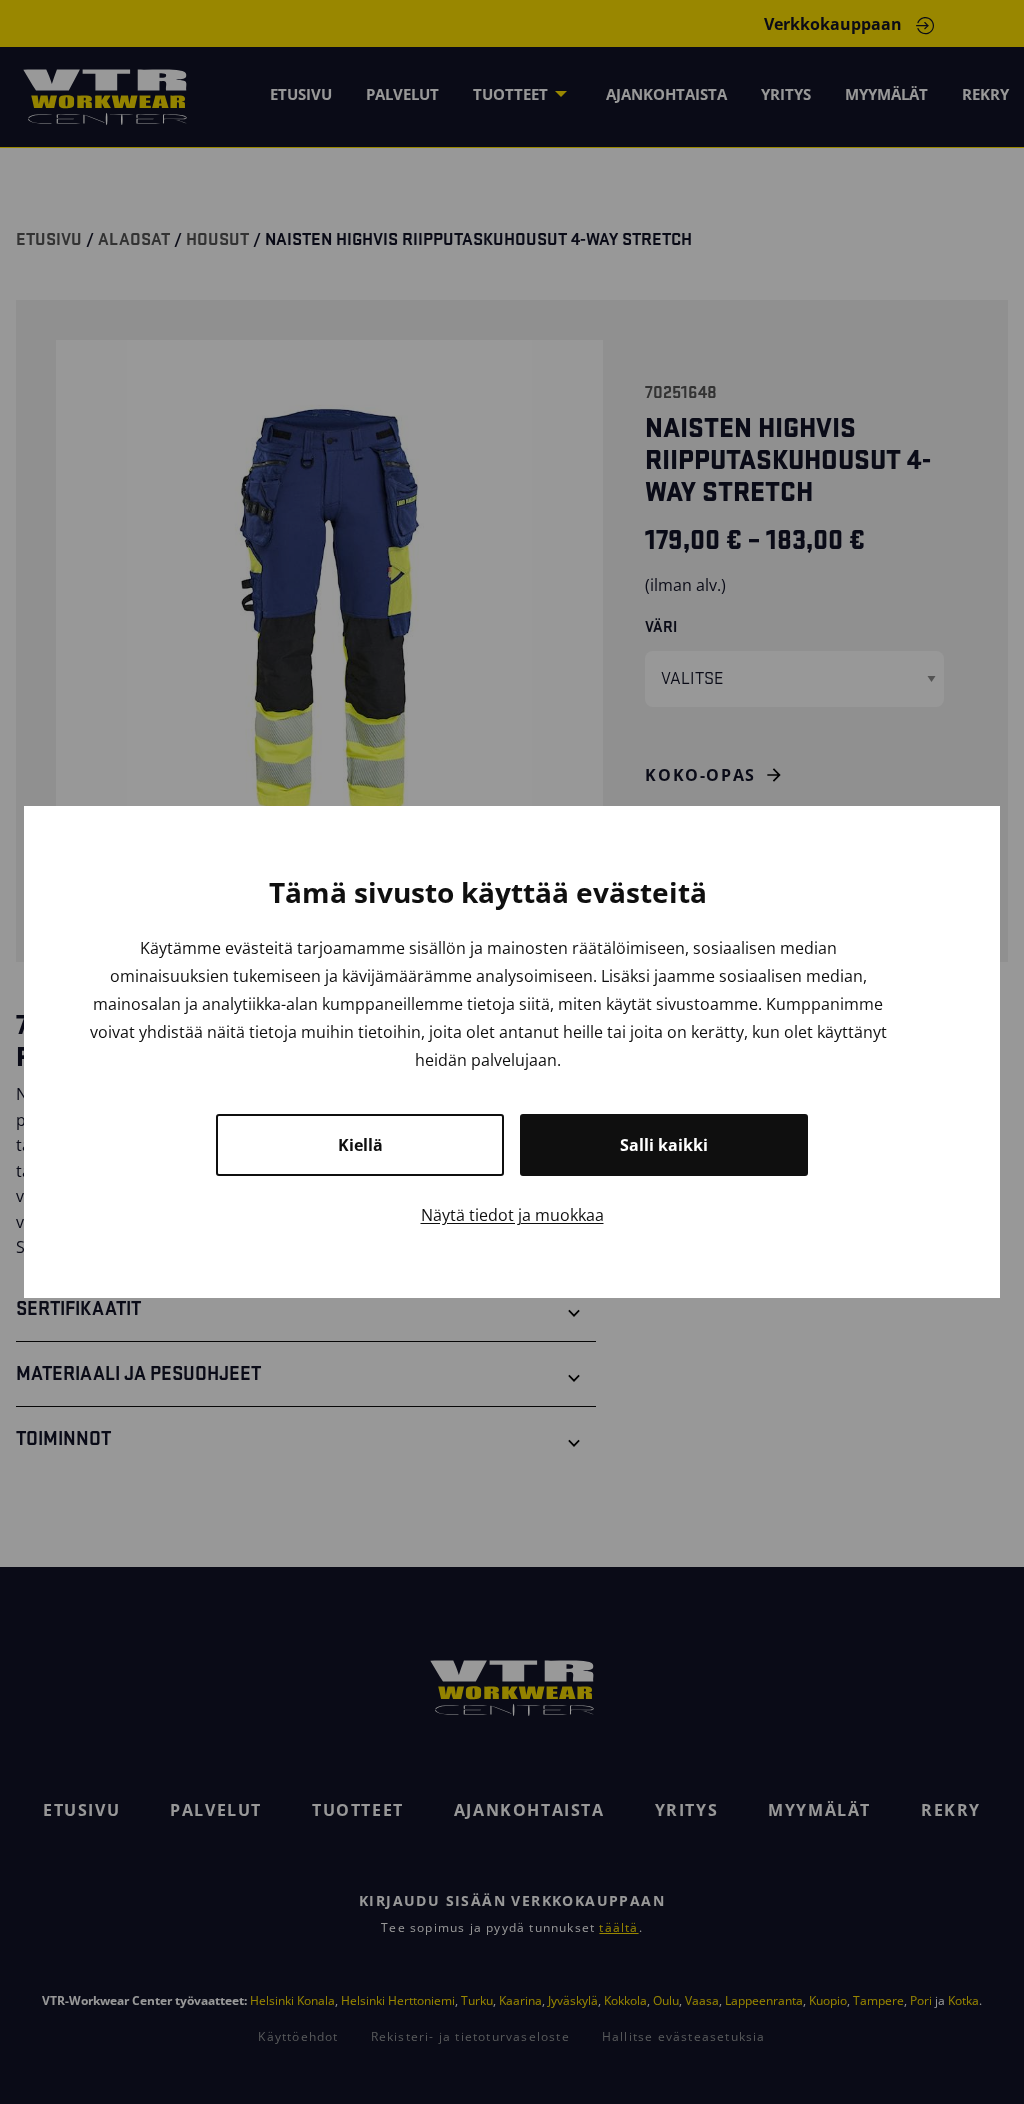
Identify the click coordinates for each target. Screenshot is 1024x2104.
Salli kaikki (664, 1145)
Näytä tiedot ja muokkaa (512, 1215)
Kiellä (360, 1145)
